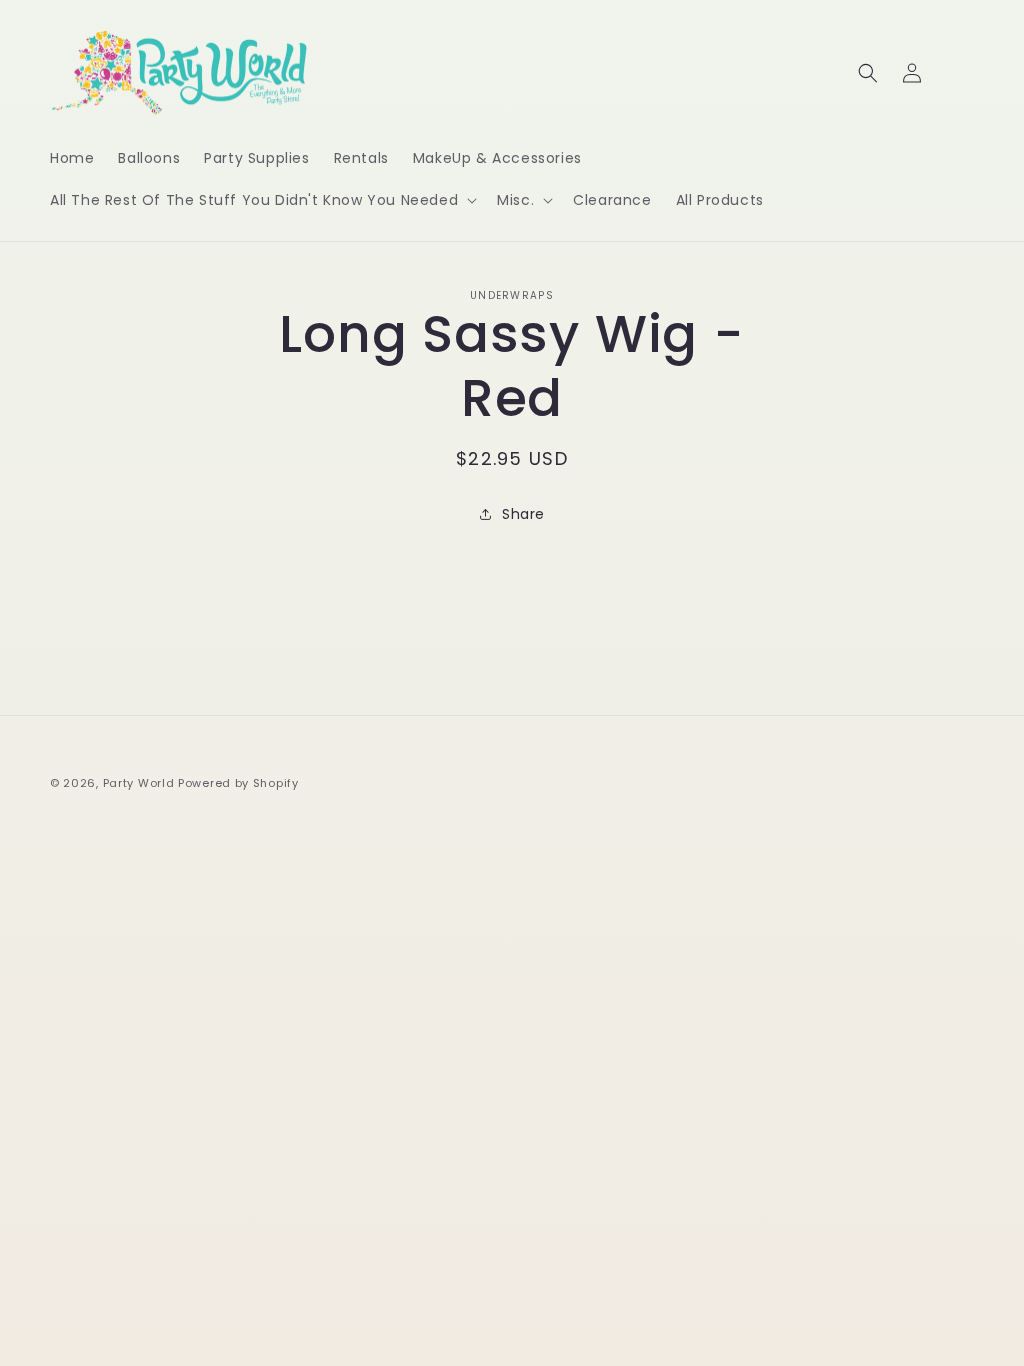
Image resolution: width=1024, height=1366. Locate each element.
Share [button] (523, 514)
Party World (139, 783)
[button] (261, 200)
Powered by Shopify (238, 783)
